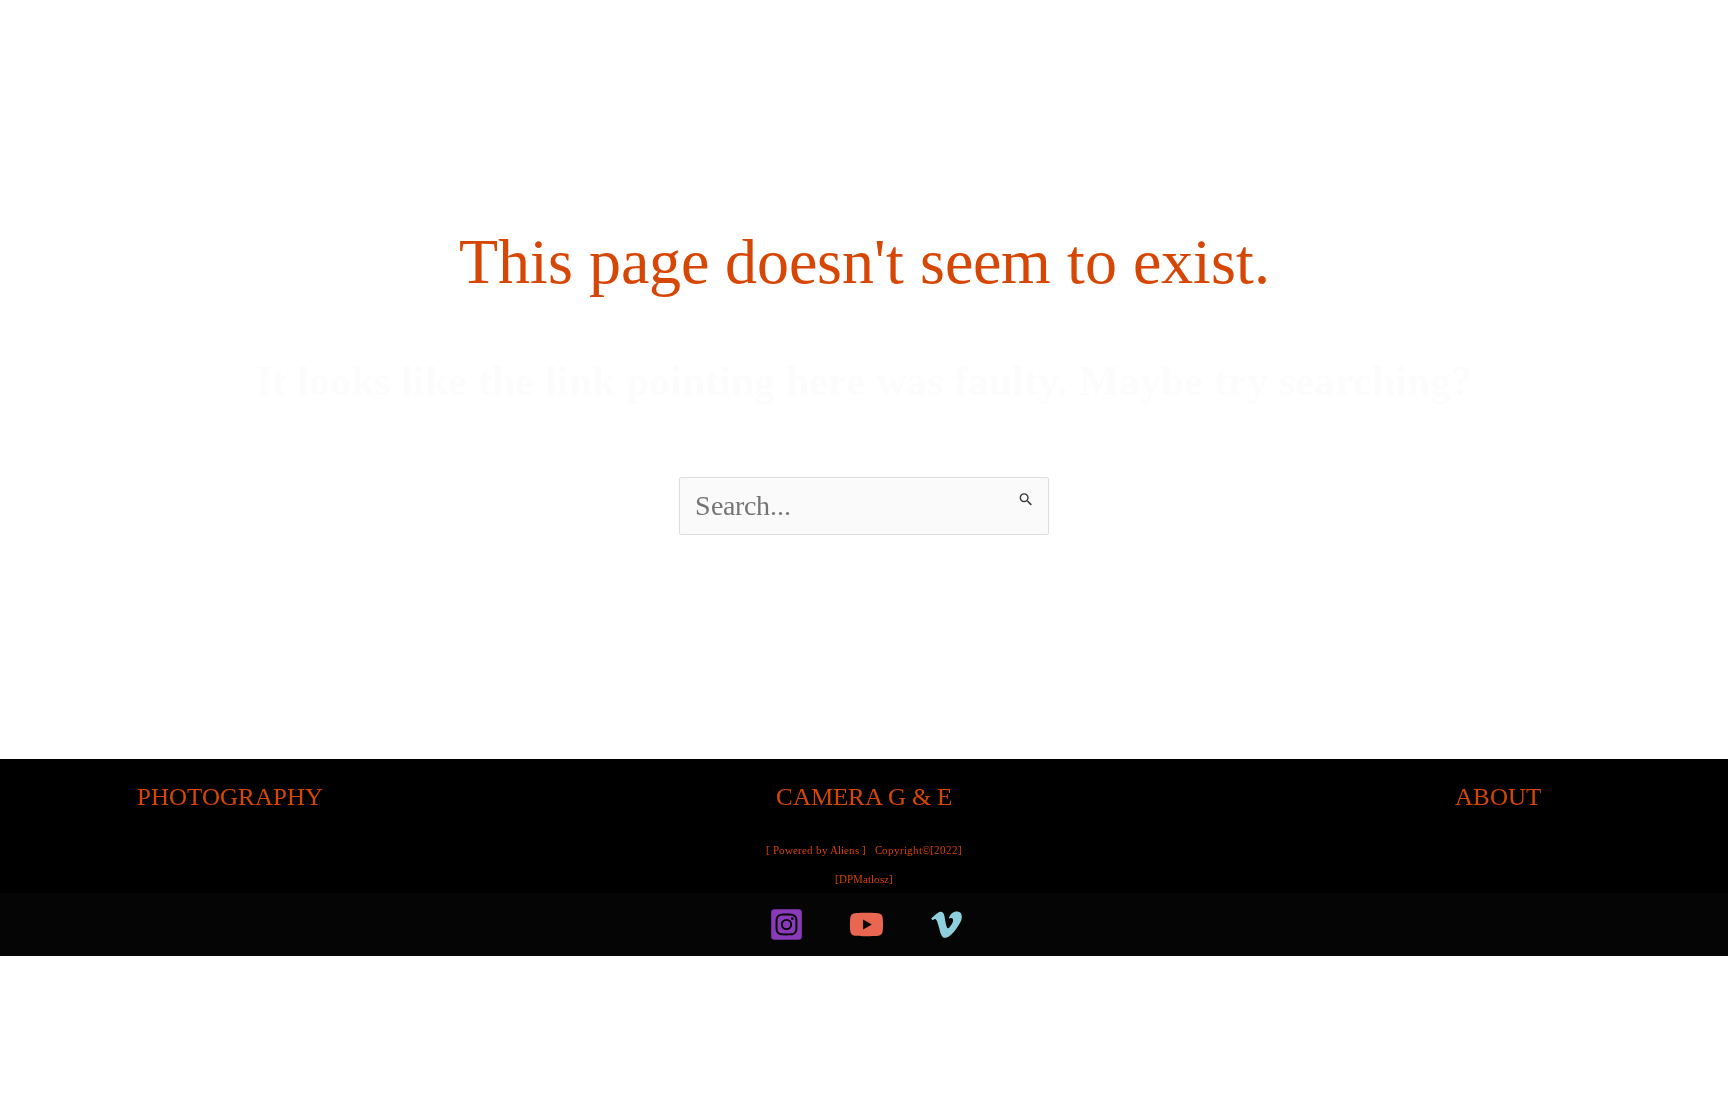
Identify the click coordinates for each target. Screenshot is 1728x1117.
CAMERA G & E (864, 796)
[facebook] (724, 925)
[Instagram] (786, 924)
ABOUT (1498, 796)
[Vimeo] (946, 924)
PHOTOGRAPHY (230, 796)
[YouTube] (866, 924)
